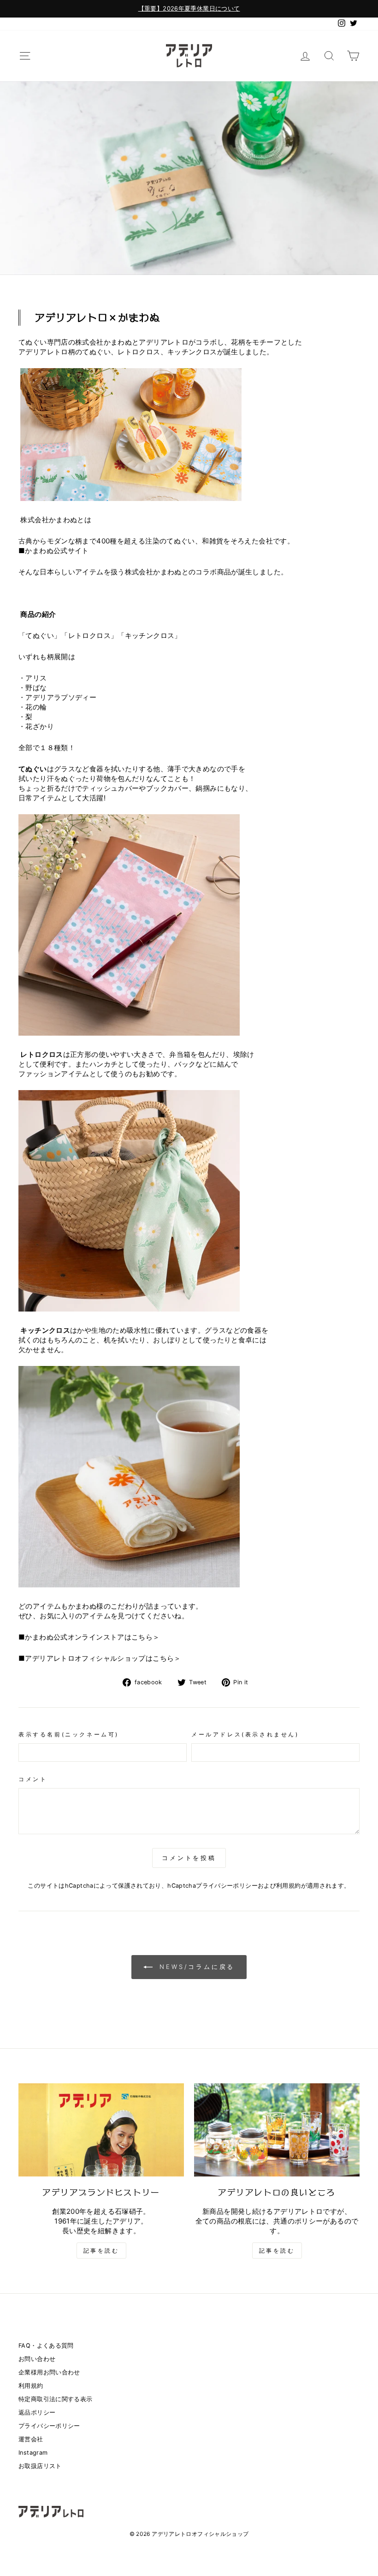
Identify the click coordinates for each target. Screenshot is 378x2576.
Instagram (33, 2453)
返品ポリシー (37, 2412)
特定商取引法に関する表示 (56, 2399)
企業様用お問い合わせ (49, 2372)
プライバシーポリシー (227, 1886)
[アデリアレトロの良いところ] (277, 2130)
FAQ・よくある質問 (46, 2346)
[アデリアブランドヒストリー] (101, 2130)
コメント (33, 1779)
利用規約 (289, 1886)
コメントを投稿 (189, 1858)
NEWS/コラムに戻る (196, 1967)
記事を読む (101, 2251)
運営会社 (31, 2439)
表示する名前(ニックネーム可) (69, 1734)
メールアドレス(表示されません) (245, 1734)
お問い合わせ (37, 2359)
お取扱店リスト (40, 2466)
